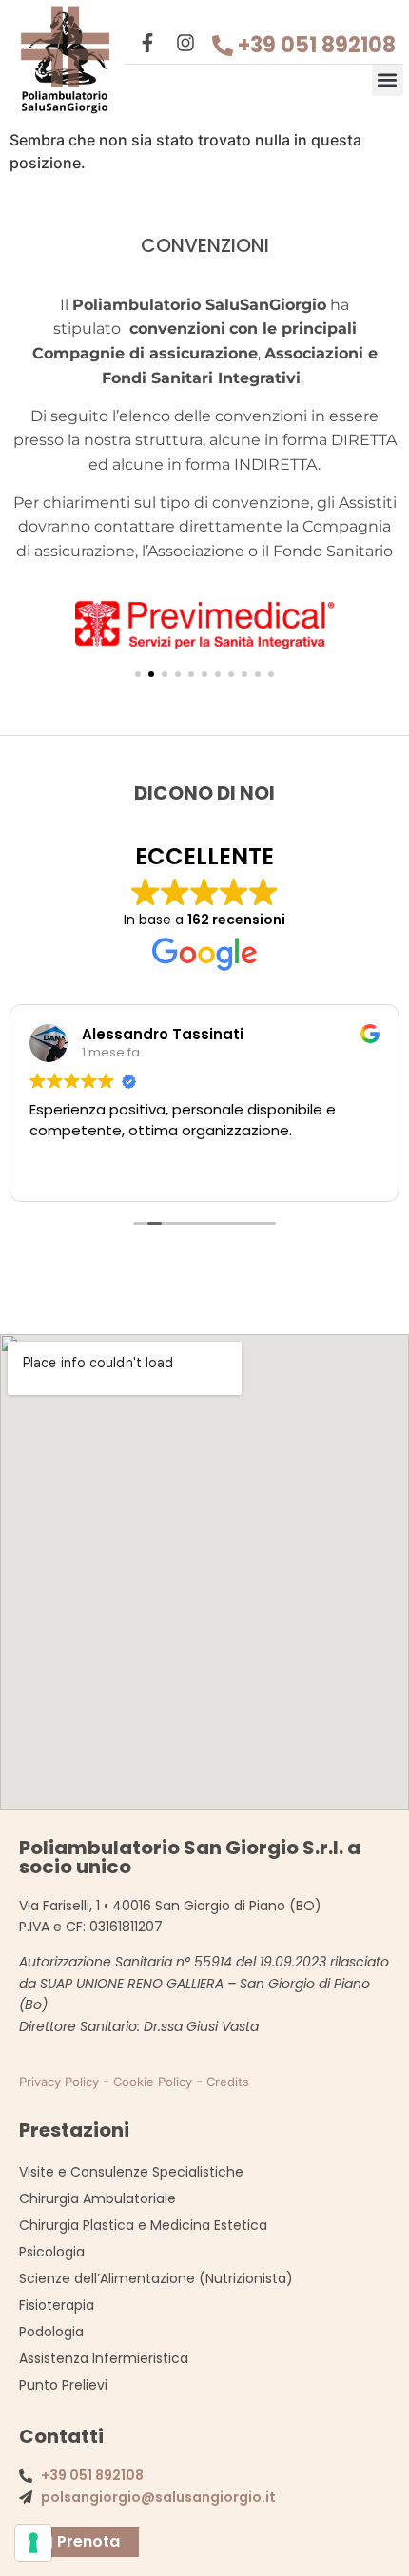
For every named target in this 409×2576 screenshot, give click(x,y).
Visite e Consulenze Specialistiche (131, 2172)
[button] (388, 80)
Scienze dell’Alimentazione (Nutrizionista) (156, 2278)
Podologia (51, 2332)
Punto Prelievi (63, 2385)
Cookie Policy (153, 2082)
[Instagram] (185, 43)
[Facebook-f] (147, 43)
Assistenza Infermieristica (104, 2358)
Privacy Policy (59, 2082)
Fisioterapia (57, 2305)
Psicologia (52, 2252)
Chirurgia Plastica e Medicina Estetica (143, 2225)
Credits (228, 2082)
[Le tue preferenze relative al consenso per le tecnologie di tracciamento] (33, 2543)
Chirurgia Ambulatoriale (97, 2198)
